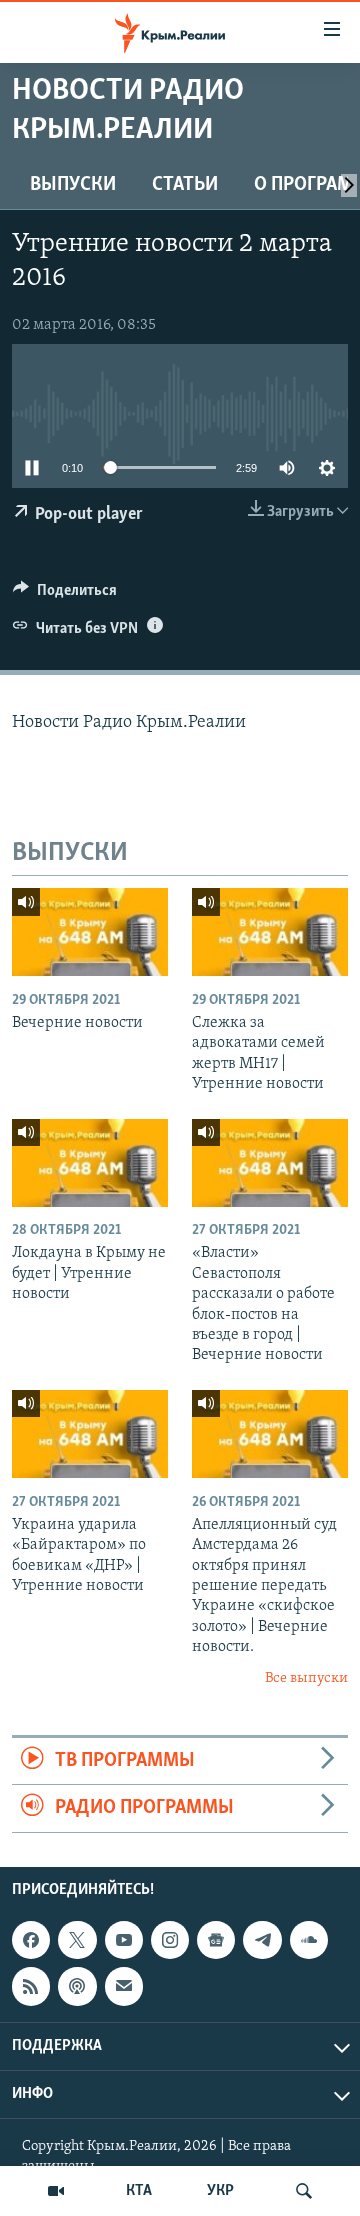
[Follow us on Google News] (216, 1940)
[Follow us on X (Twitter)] (77, 1940)
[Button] (65, 595)
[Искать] (304, 2191)
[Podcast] (77, 1986)
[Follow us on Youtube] (124, 1940)
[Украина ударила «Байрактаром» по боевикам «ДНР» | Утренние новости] (90, 1434)
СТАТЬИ (185, 185)
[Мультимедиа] (56, 2191)
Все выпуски (306, 1678)
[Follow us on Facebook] (31, 1940)
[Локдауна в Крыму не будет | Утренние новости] (90, 1163)
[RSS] (31, 1986)
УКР (220, 2191)
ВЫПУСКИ (73, 185)
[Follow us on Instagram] (170, 1940)
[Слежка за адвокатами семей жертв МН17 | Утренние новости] (270, 932)
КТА (139, 2191)
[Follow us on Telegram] (262, 1940)
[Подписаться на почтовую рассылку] (124, 1986)
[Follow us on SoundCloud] (309, 1940)
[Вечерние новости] (90, 932)
